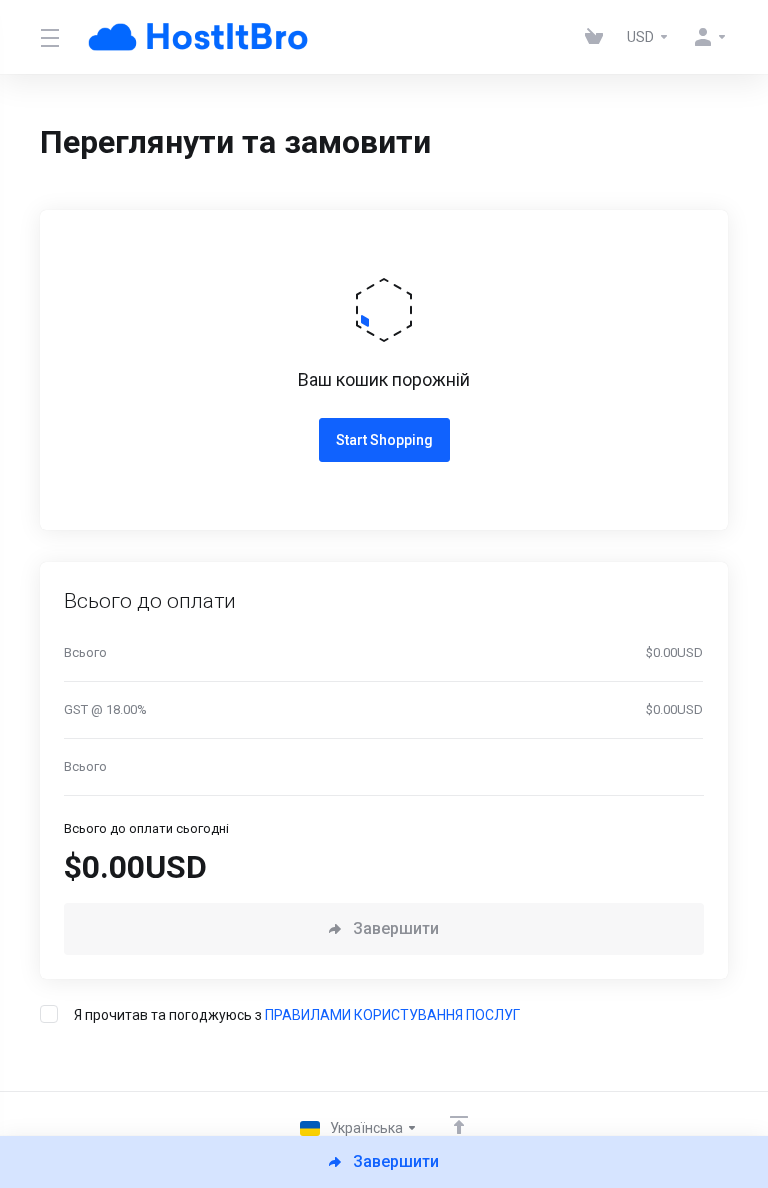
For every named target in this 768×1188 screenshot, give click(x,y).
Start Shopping (384, 440)
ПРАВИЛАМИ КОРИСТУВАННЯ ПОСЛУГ (392, 1015)
